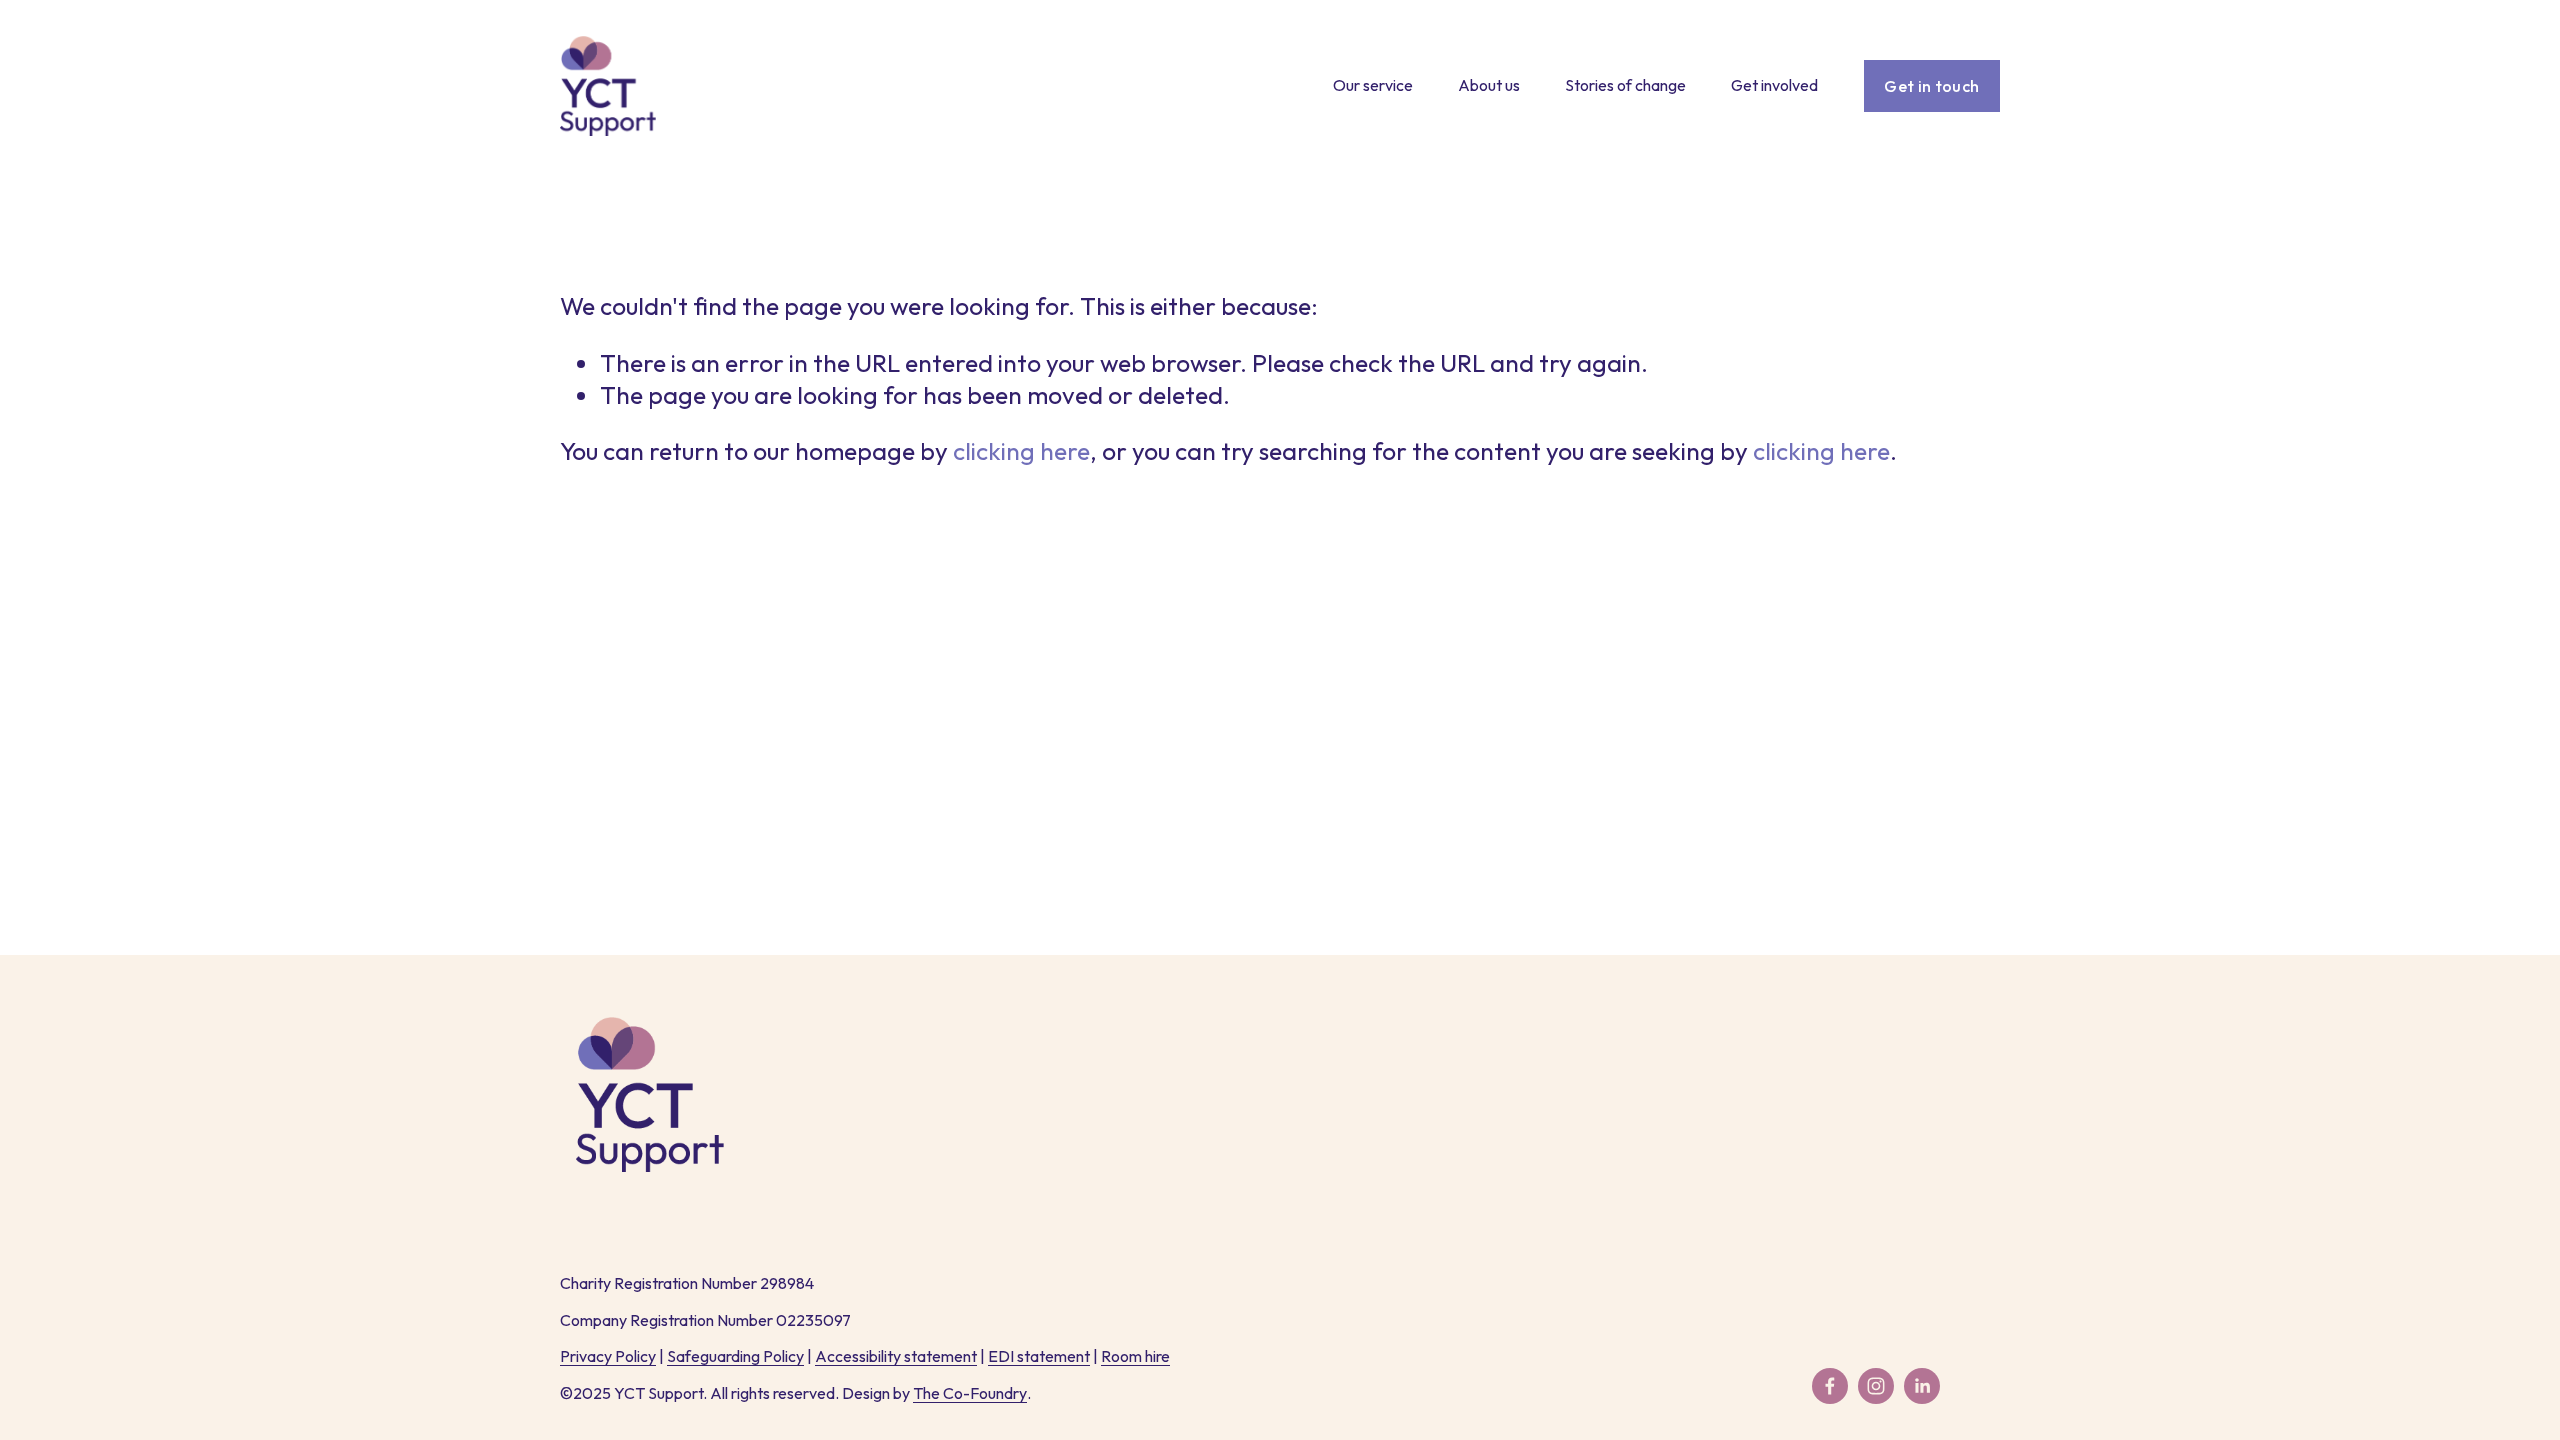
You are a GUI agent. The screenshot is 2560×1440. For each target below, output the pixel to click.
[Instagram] (1876, 1386)
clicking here (1021, 450)
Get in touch (1931, 86)
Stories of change (1625, 85)
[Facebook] (1830, 1386)
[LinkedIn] (1922, 1386)
